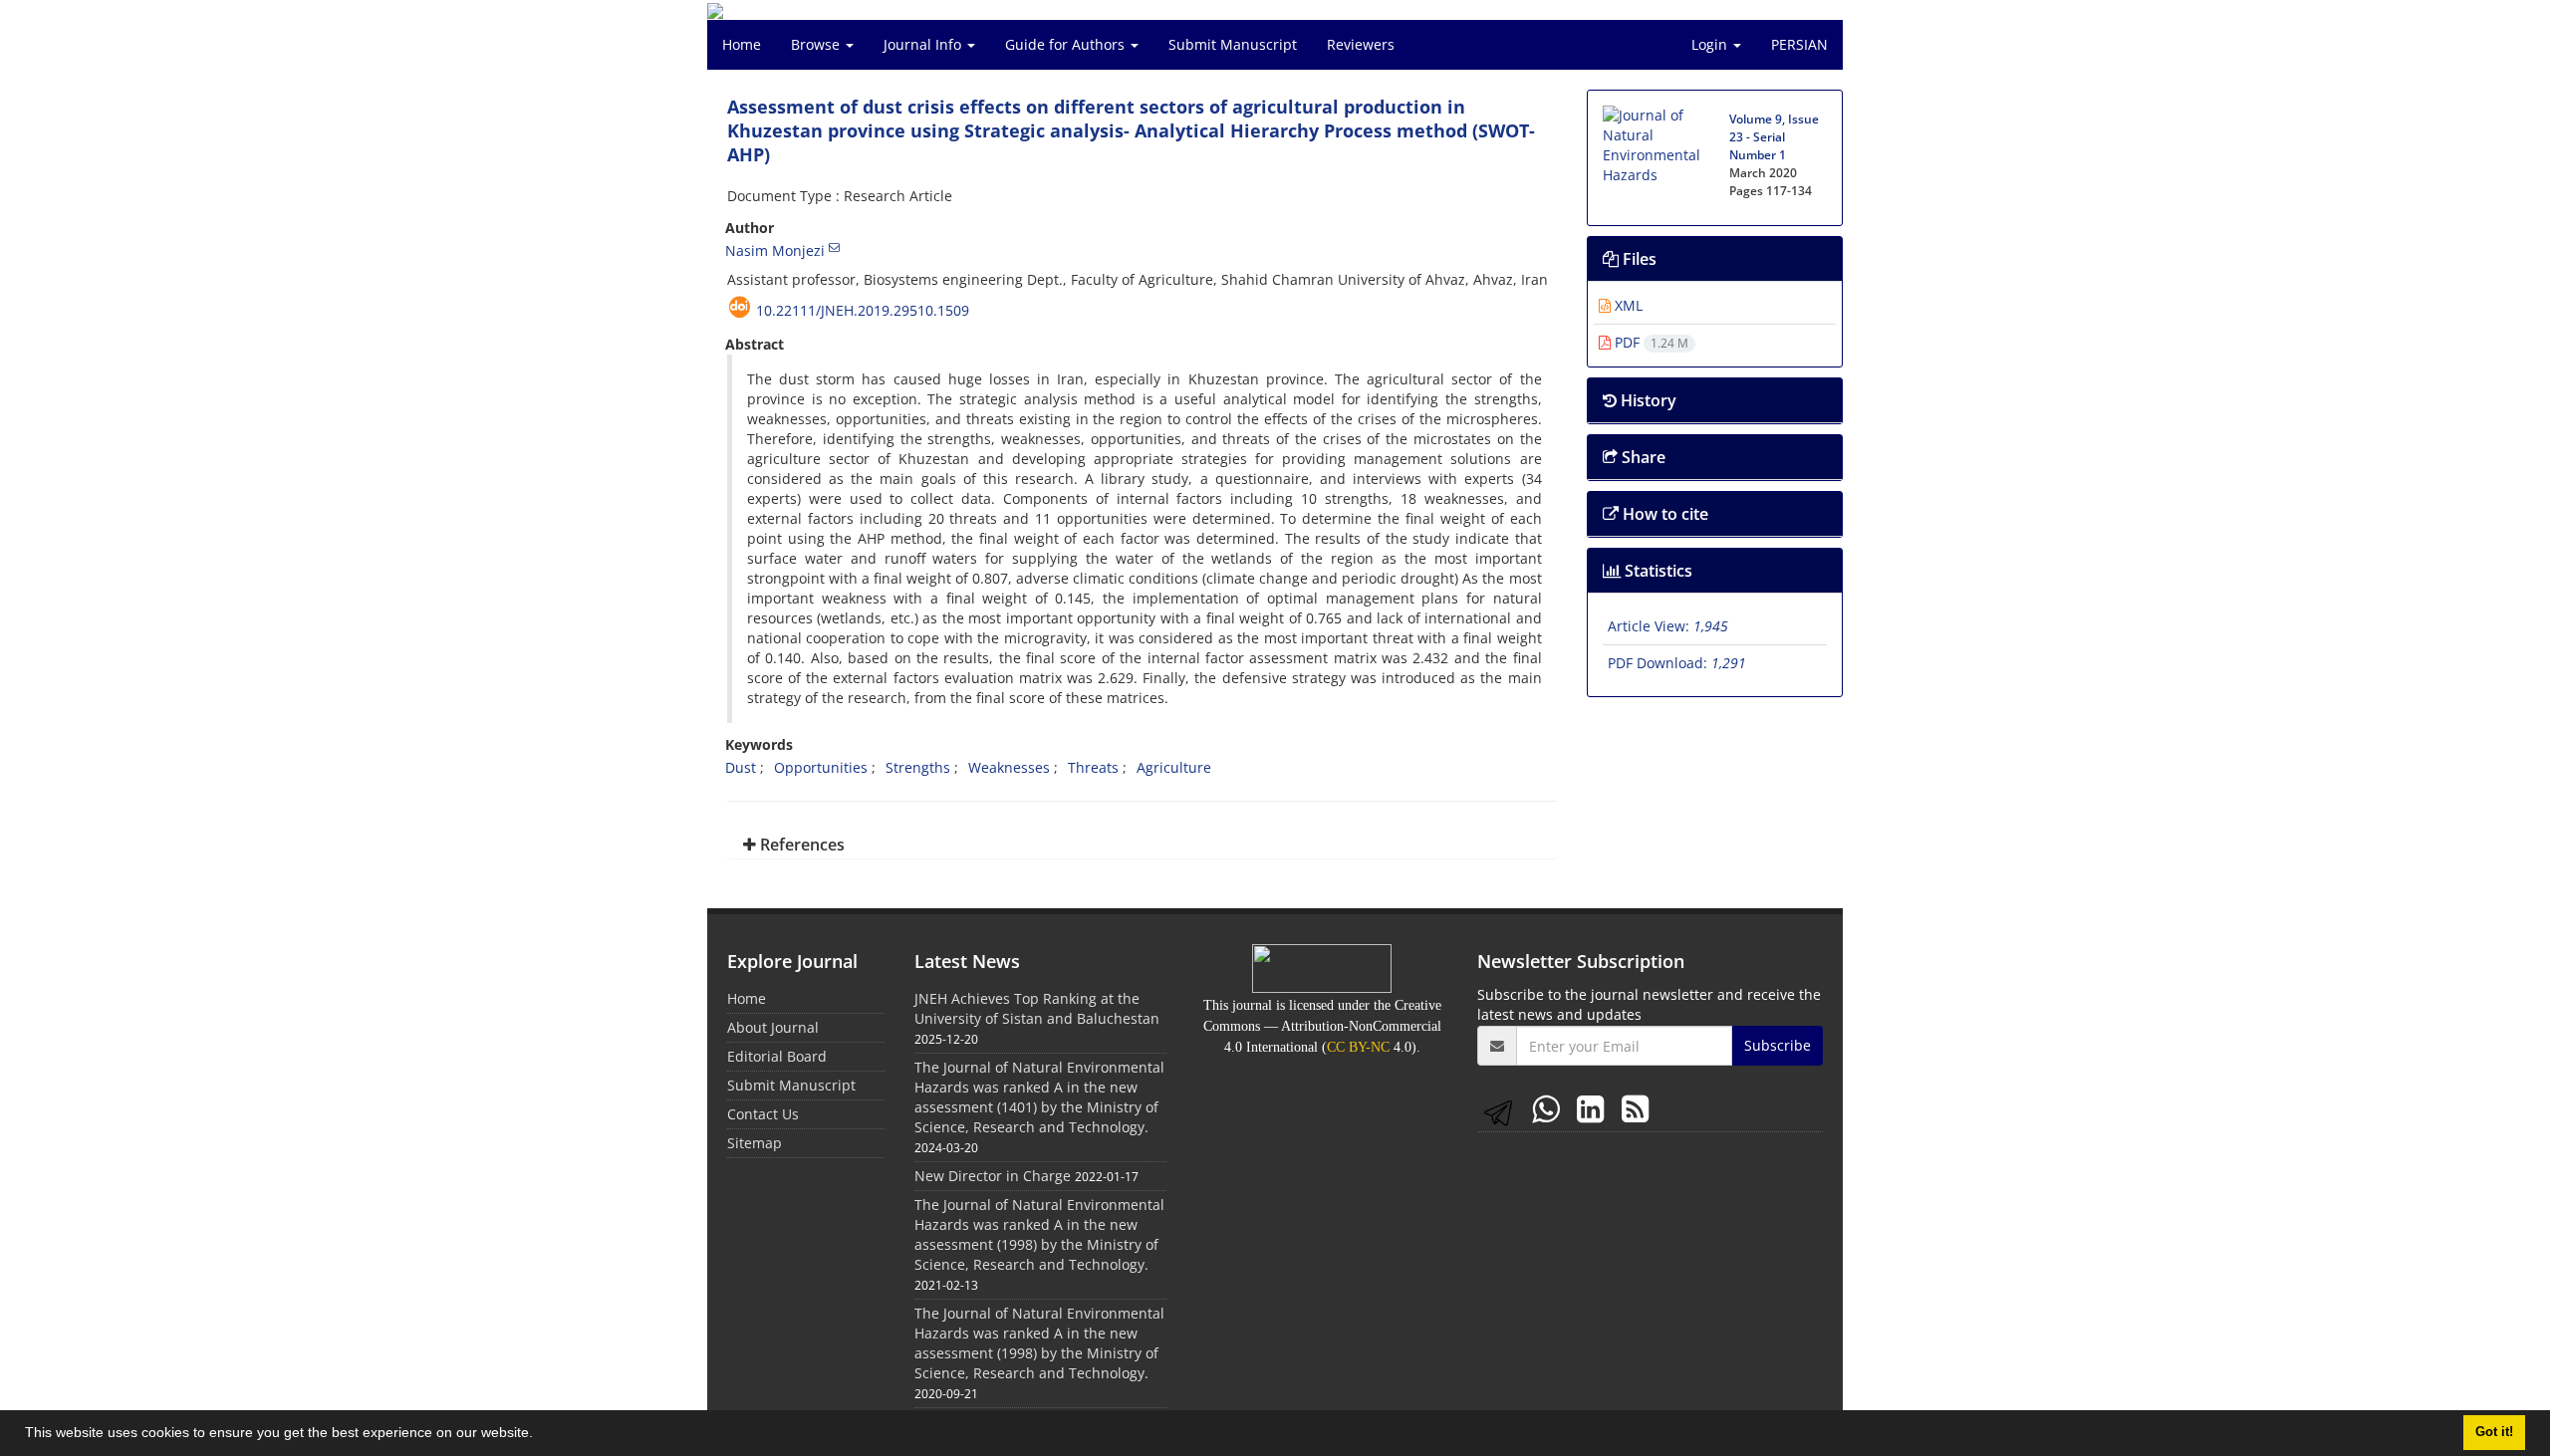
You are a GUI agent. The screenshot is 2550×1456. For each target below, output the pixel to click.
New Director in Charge (993, 1176)
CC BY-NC (1358, 1047)
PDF (1650, 342)
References (800, 845)
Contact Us (763, 1114)
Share (1642, 457)
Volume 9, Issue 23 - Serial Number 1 (1774, 137)
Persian (1799, 44)
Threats (1093, 767)
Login (1711, 44)
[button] (540, 1435)
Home (742, 44)
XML (1627, 305)
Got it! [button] (2494, 1432)
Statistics (1657, 571)
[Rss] (1635, 1108)
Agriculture (1174, 767)
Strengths (918, 767)
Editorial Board (777, 1056)
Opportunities (821, 767)
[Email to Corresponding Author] (834, 247)
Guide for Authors (1067, 44)
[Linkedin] (1594, 1108)
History (1647, 400)
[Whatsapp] (1549, 1108)
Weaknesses (1009, 767)
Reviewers (1361, 44)
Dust (741, 767)
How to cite (1663, 514)
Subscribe (1778, 1045)
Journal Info (924, 44)
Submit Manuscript (1233, 44)
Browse (817, 44)
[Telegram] (1502, 1108)
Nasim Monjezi (775, 250)
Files (1638, 259)
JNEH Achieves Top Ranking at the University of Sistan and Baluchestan (1037, 1008)
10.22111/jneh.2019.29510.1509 (863, 310)
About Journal (773, 1027)
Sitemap (755, 1143)
